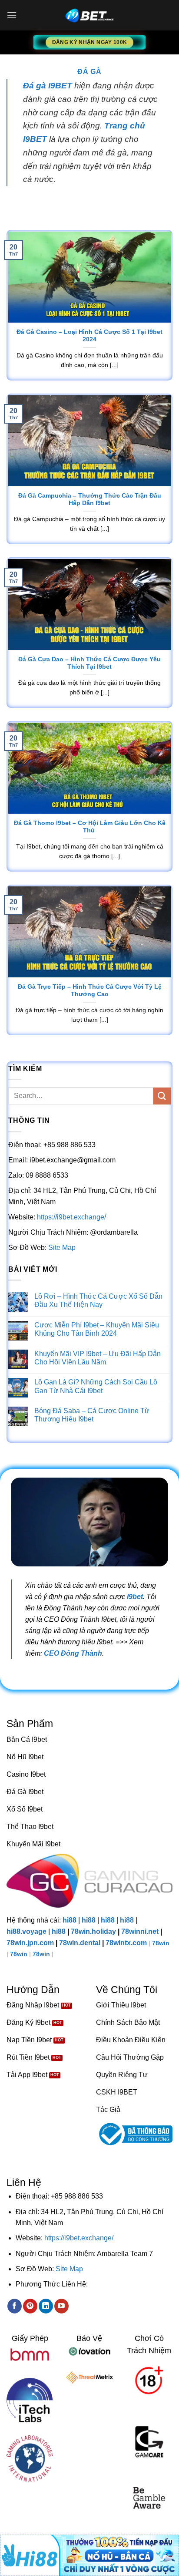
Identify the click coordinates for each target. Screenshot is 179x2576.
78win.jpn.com (30, 1943)
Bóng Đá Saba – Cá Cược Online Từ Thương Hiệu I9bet (92, 1415)
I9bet (135, 1596)
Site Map (62, 1248)
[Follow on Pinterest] (30, 2306)
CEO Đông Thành (73, 1653)
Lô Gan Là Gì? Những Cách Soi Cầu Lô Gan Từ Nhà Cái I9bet (96, 1386)
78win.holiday (93, 1931)
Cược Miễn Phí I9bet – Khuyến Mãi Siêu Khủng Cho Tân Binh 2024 (97, 1329)
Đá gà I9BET (48, 86)
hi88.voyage (27, 1931)
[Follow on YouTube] (61, 2306)
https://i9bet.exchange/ (71, 1217)
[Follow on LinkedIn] (46, 2306)
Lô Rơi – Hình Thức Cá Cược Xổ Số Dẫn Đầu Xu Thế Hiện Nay (98, 1300)
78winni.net (140, 1931)
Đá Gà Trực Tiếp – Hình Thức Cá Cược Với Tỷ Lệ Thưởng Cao (90, 991)
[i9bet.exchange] (89, 15)
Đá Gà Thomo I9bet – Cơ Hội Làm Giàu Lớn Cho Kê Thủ (90, 827)
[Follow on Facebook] (15, 2306)
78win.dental (80, 1943)
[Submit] (162, 1096)
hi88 (70, 1920)
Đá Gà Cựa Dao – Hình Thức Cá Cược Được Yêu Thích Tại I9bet (89, 663)
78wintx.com (126, 1943)
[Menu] (12, 15)
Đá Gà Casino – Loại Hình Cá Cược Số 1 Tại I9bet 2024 (89, 336)
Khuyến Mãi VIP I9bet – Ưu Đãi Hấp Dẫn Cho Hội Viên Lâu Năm (98, 1358)
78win (161, 1943)
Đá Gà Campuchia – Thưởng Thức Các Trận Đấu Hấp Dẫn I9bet (90, 500)
